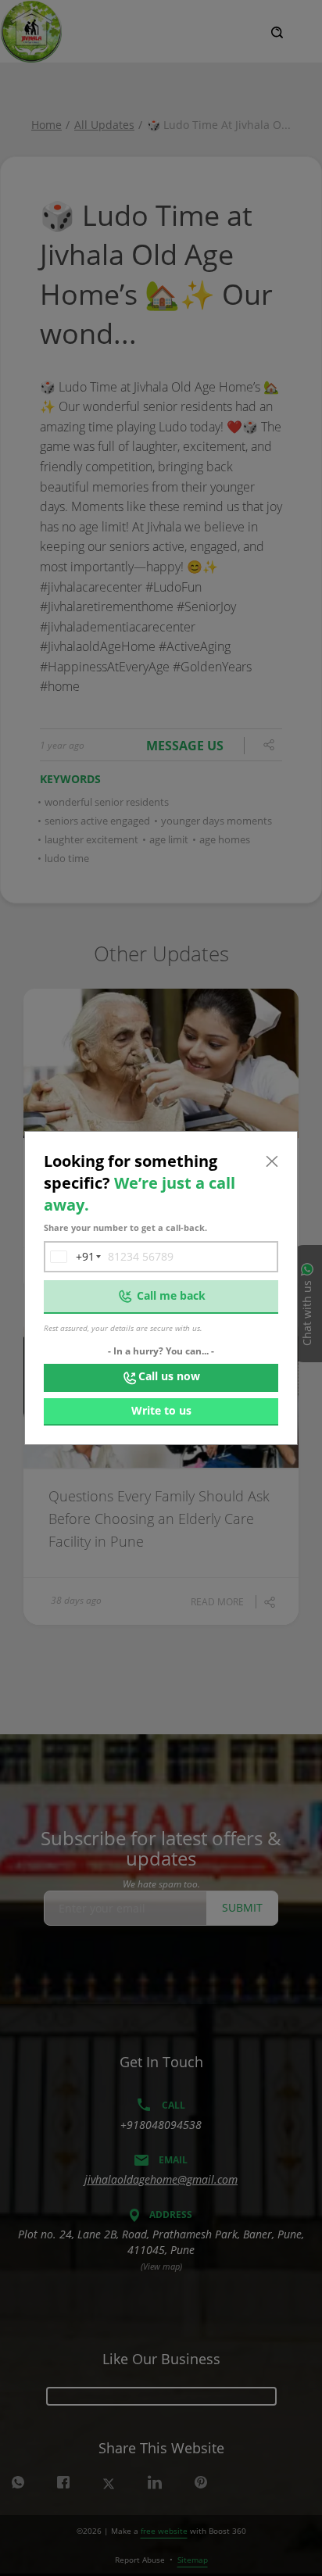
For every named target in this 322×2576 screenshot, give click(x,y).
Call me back (171, 1295)
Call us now (169, 1376)
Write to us (161, 1410)
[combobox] (70, 1257)
